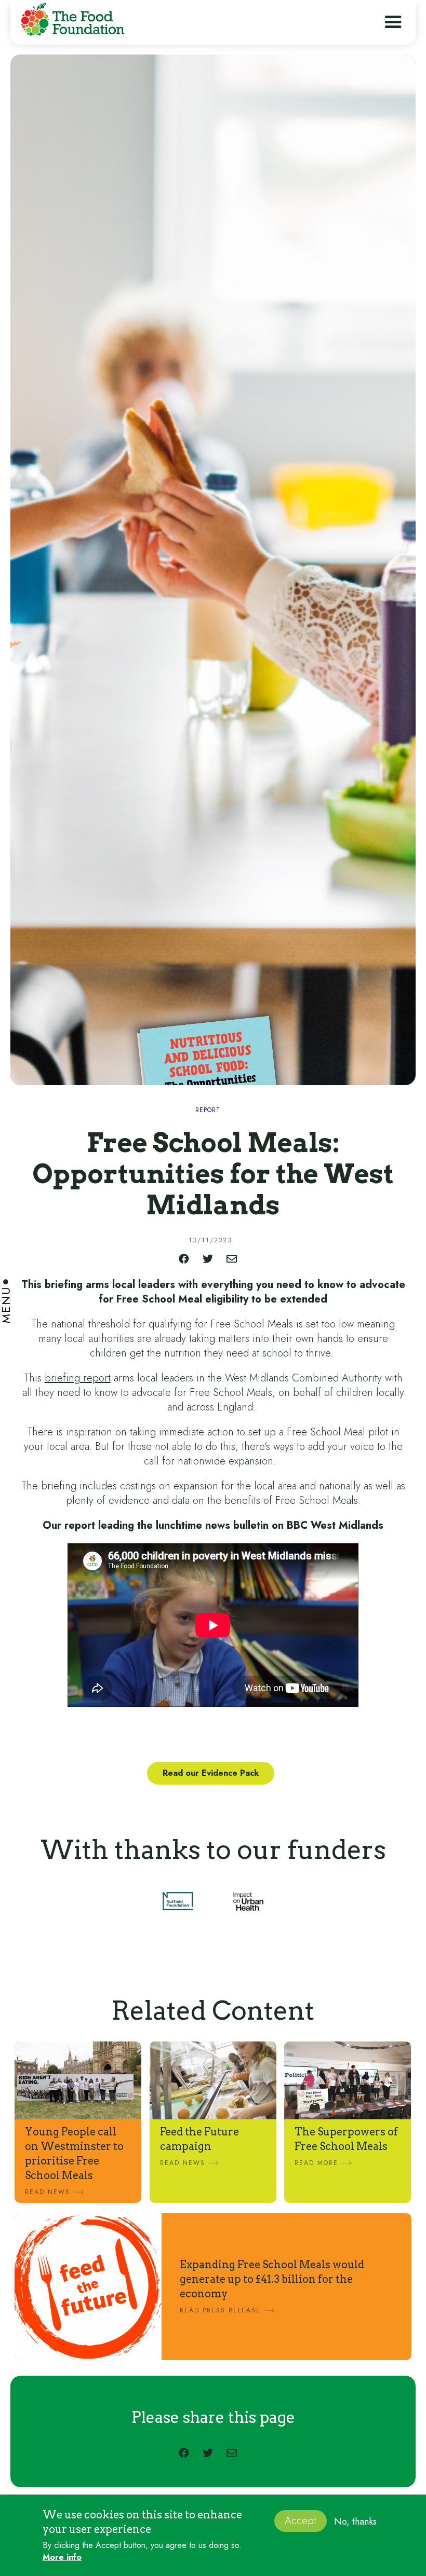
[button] (393, 22)
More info (62, 2557)
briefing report (78, 1378)
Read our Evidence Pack (211, 1773)
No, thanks (355, 2522)
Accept (301, 2521)
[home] (70, 21)
